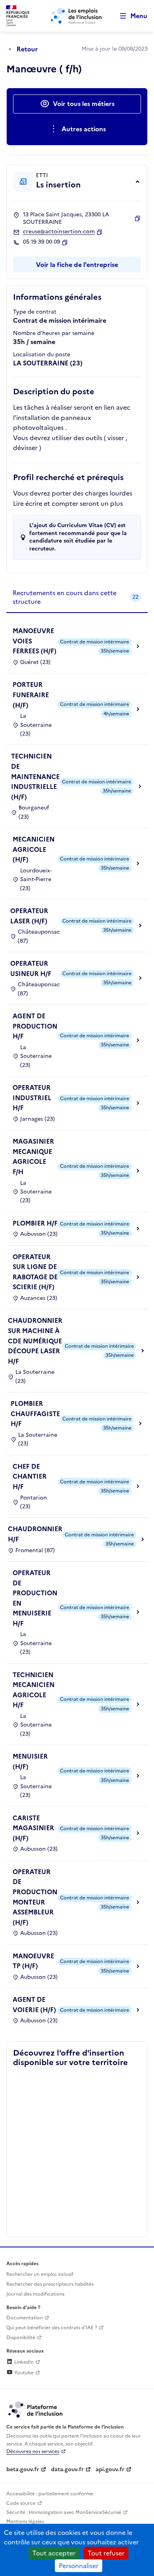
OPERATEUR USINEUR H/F (31, 968)
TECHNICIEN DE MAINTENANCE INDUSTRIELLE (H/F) (35, 776)
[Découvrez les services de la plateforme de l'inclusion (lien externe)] (36, 2409)
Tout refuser (106, 2553)
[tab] (77, 598)
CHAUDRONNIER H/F (35, 1534)
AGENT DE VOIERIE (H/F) (34, 2005)
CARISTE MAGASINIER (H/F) (33, 1828)
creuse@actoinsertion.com (59, 232)
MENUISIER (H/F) (30, 1761)
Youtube (23, 2373)
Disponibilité (21, 2338)
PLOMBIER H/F (35, 1223)
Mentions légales (25, 2521)
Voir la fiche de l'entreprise (77, 265)
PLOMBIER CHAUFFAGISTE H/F (35, 1414)
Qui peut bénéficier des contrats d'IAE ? (52, 2328)
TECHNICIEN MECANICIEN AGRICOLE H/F (34, 1690)
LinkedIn (23, 2362)
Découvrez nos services (33, 2451)
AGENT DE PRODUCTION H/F (35, 1026)
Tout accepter (54, 2553)
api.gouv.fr (110, 2469)
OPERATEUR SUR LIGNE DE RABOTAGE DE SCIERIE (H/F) (35, 1272)
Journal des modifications (35, 2294)
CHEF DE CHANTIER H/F (30, 1476)
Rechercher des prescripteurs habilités (50, 2284)
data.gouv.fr (67, 2469)
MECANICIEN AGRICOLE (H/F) (34, 849)
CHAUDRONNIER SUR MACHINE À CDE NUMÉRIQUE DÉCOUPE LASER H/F (35, 1341)
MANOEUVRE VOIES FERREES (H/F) (35, 641)
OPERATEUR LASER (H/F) (29, 916)
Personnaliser (79, 2566)
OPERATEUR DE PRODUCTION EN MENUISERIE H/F (35, 1598)
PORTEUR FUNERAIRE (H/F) (31, 695)
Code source (21, 2503)
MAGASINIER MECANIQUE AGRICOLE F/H (33, 1157)
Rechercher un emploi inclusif (40, 2274)
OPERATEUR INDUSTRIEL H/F (32, 1098)
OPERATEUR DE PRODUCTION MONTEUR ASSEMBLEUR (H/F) (35, 1897)
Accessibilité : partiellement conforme (50, 2494)
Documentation (24, 2318)
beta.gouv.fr (23, 2469)
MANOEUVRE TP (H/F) (33, 1961)
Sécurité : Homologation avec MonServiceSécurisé (64, 2512)
